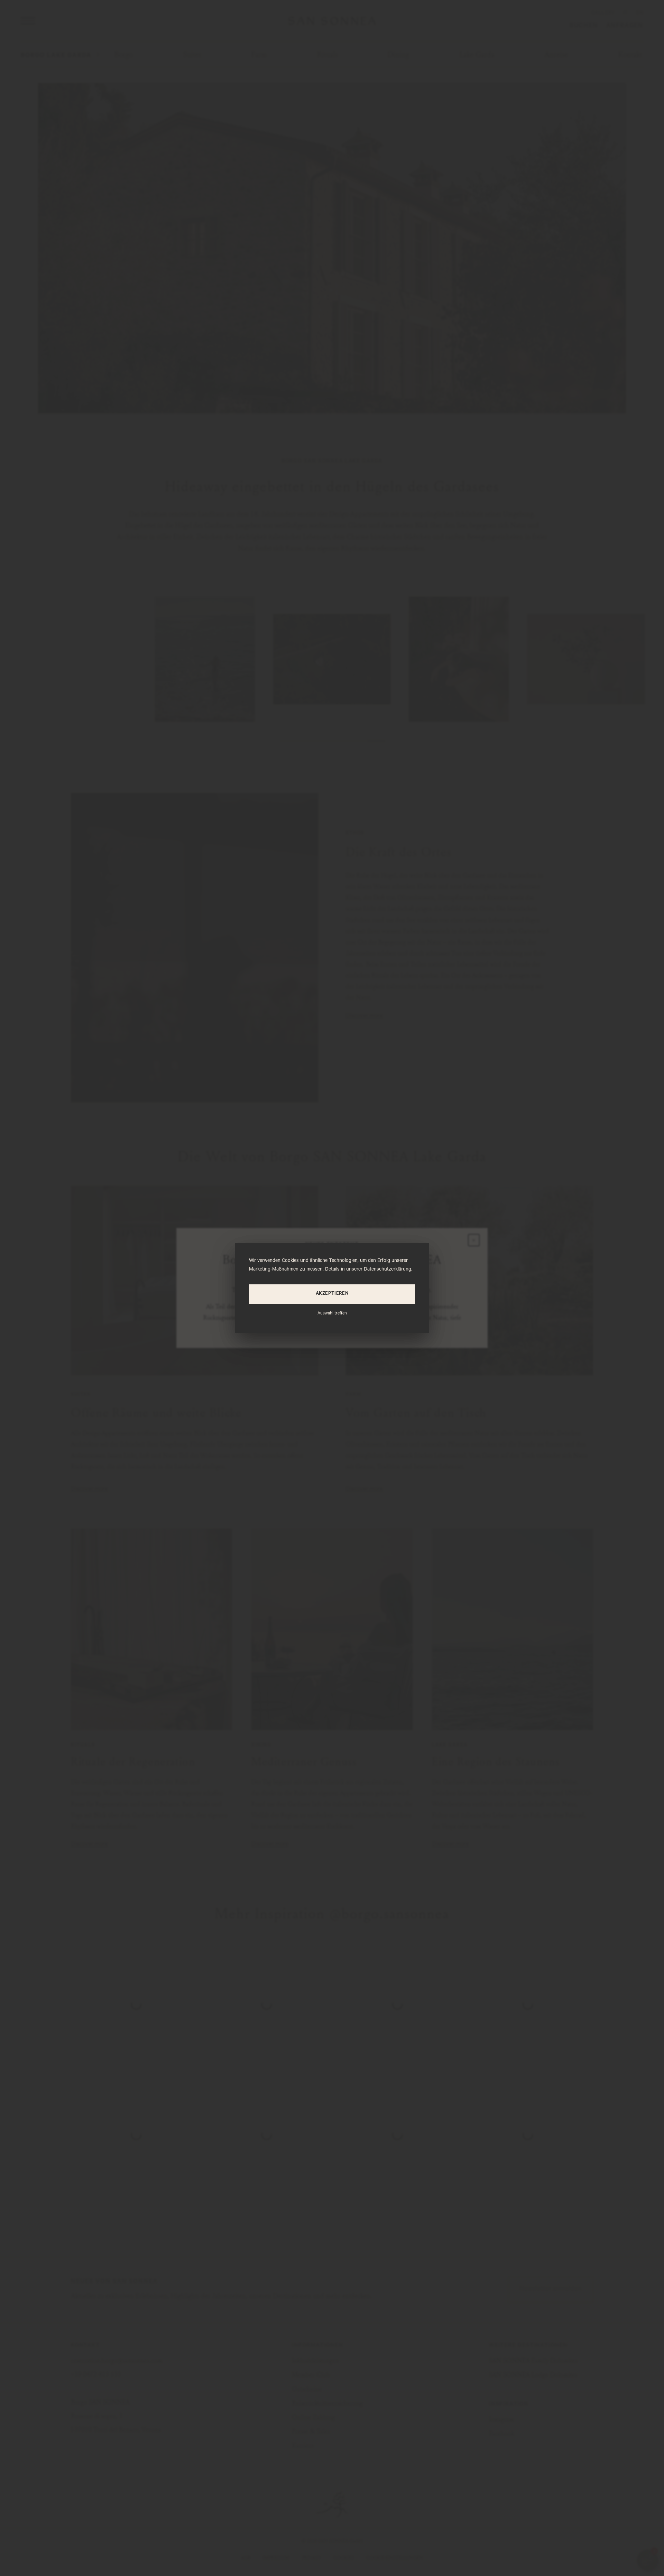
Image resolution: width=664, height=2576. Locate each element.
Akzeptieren (332, 1294)
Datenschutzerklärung (388, 1270)
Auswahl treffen (332, 1314)
